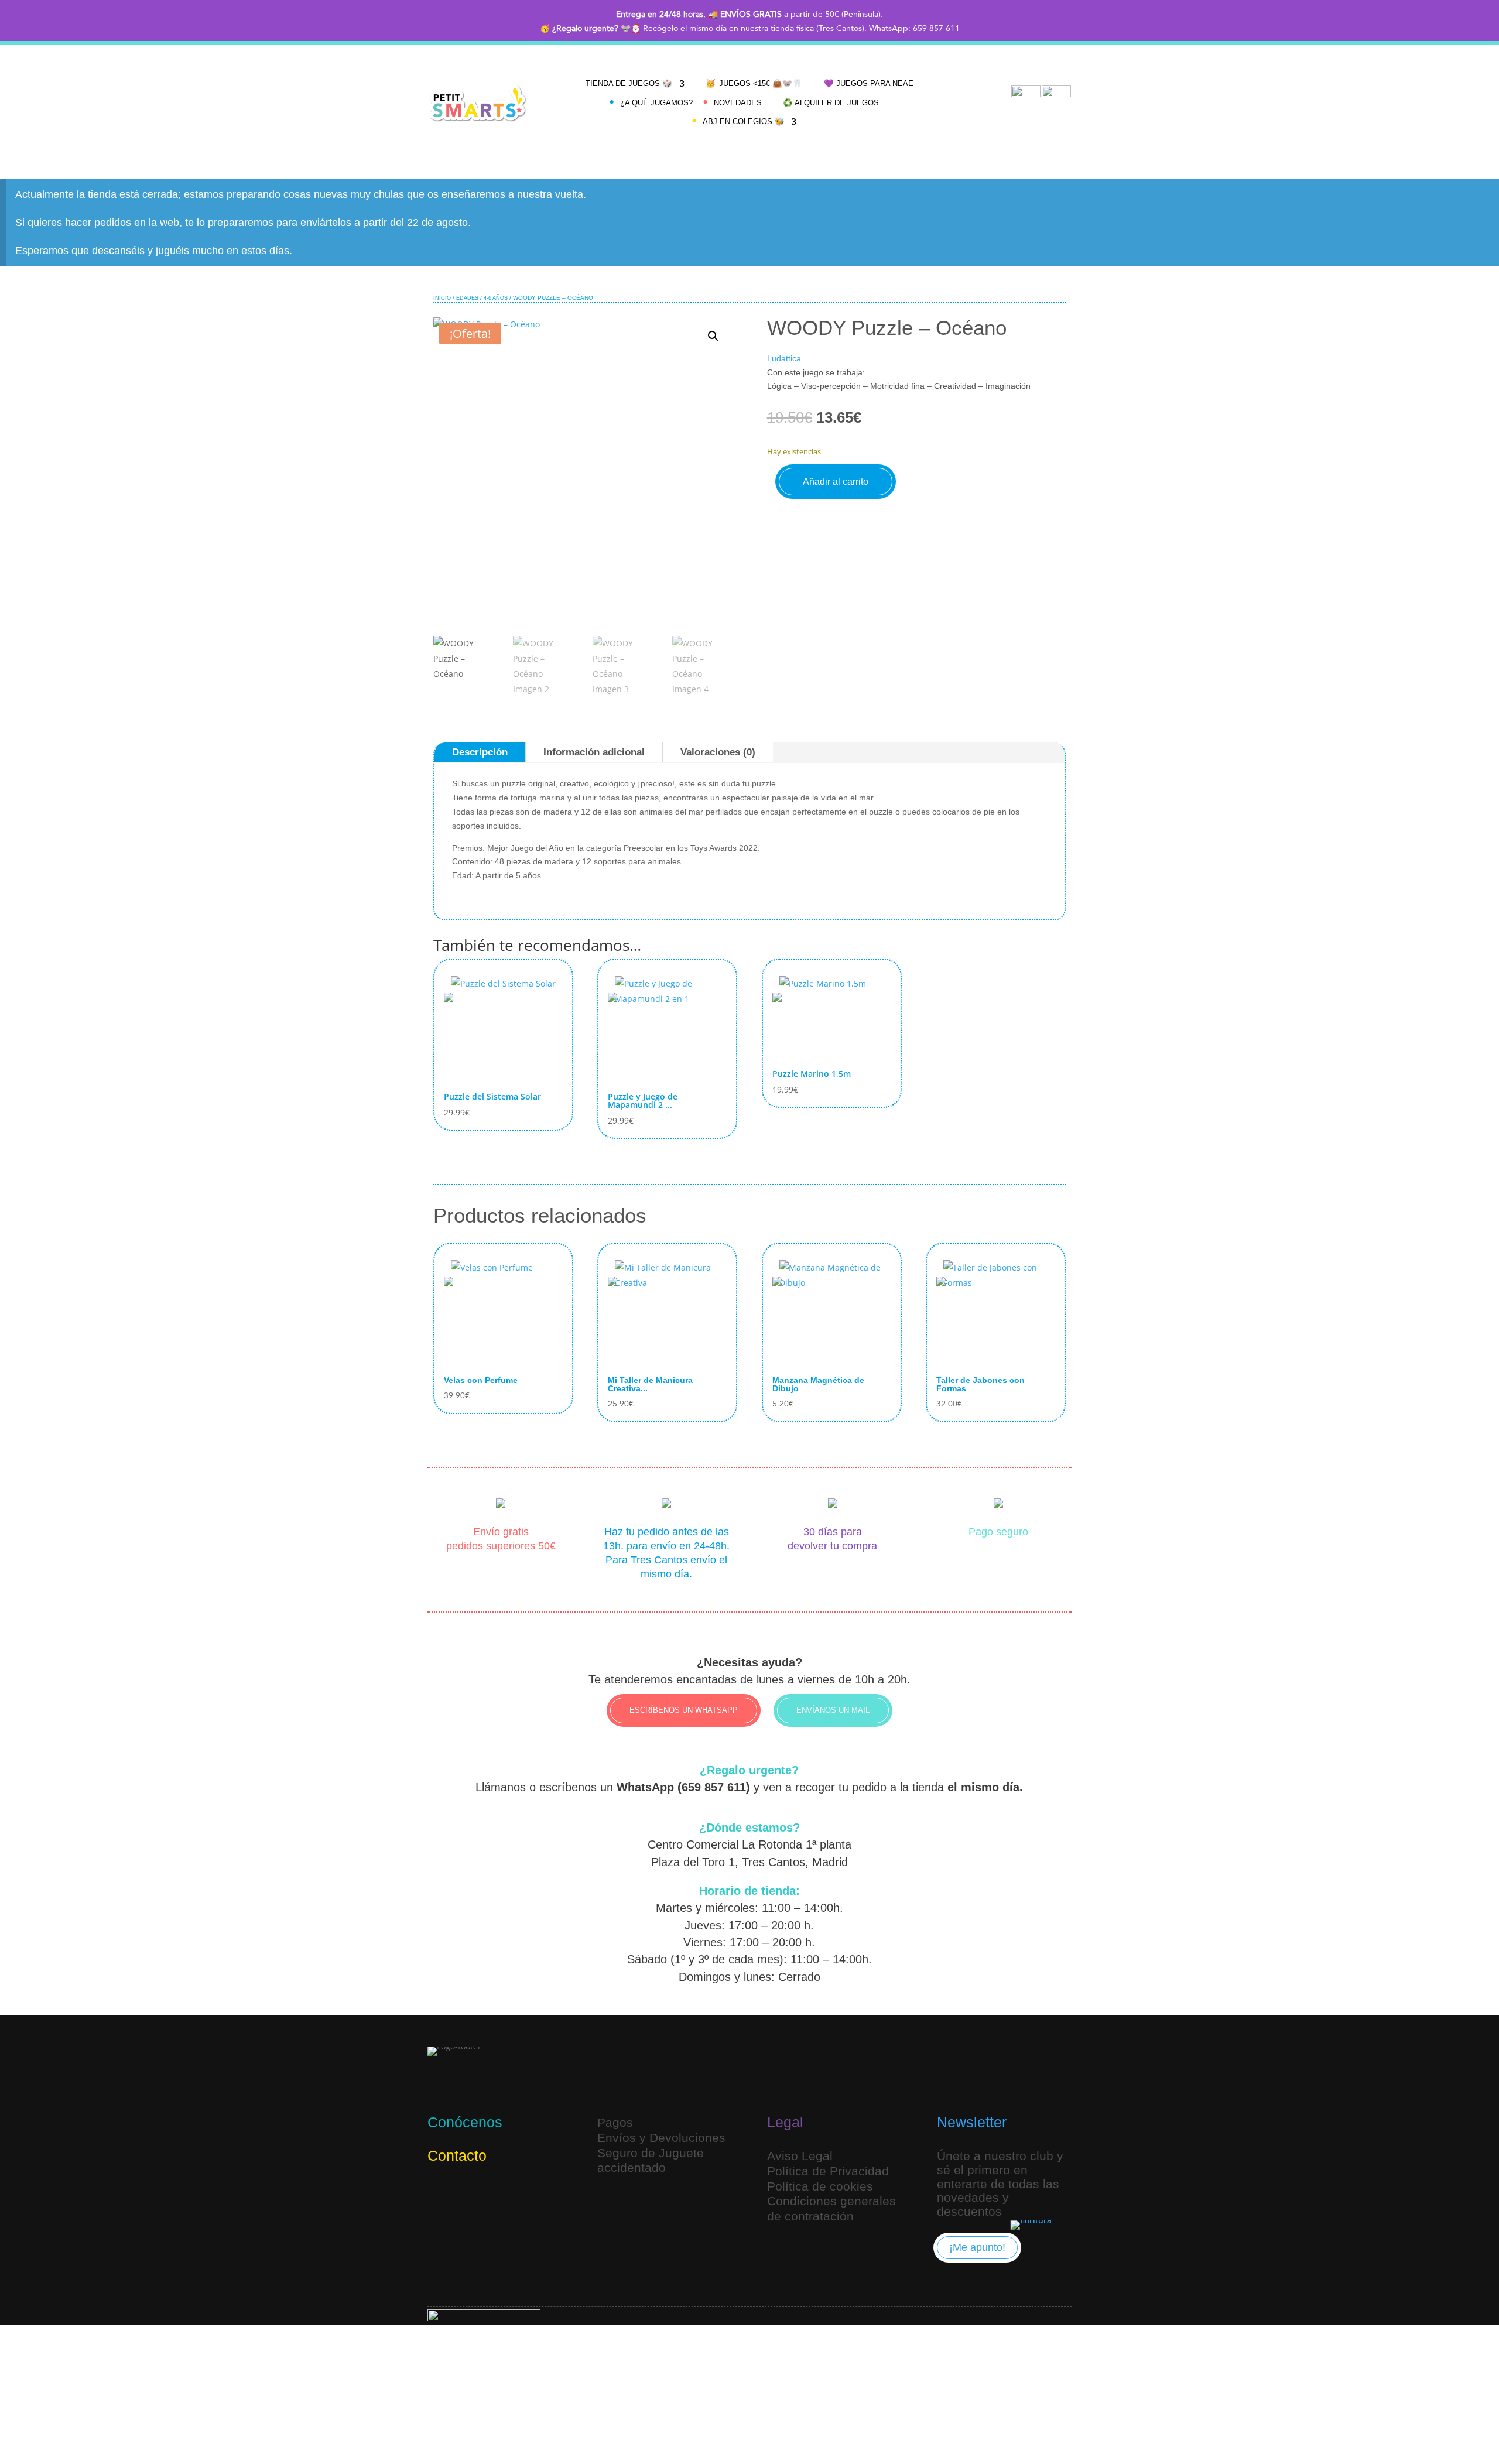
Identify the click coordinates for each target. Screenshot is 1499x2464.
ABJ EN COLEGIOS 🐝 (744, 122)
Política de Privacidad (828, 2171)
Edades (467, 298)
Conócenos (465, 2122)
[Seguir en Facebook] (495, 2194)
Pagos (615, 2122)
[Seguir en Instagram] (439, 2194)
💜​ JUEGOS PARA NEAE (869, 83)
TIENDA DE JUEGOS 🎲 (629, 83)
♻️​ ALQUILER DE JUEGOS (831, 103)
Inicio (442, 298)
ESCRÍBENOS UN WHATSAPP (684, 1710)
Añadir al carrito (836, 482)
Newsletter (972, 2122)
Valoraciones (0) (718, 752)
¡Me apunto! (977, 2247)
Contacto (457, 2155)
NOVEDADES (738, 103)
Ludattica (784, 358)
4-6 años (496, 298)
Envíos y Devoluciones (661, 2138)
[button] (713, 336)
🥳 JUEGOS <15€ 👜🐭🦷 (754, 83)
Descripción (480, 752)
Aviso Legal (800, 2156)
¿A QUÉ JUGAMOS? (656, 103)
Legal (785, 2122)
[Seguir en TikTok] (467, 2194)
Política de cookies (820, 2186)
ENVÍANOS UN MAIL (833, 1710)
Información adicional (594, 752)
